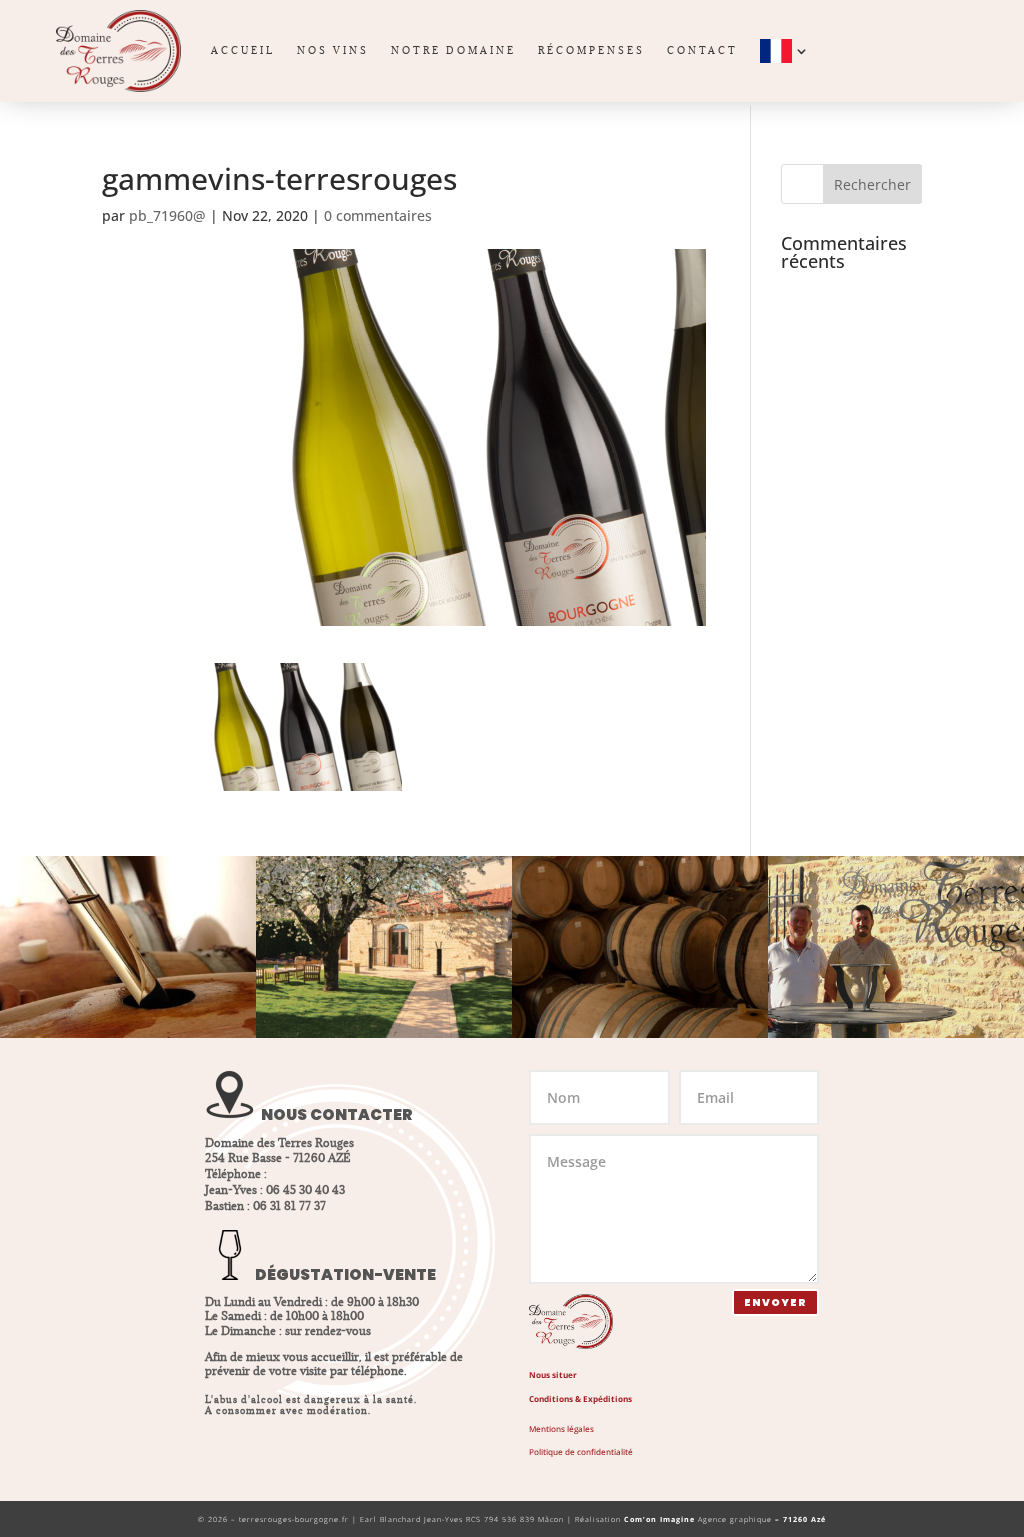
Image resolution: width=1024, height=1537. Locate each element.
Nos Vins (333, 50)
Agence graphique (725, 1519)
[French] (786, 51)
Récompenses (591, 50)
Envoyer (775, 1302)
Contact (702, 50)
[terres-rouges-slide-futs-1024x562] (640, 1032)
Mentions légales (561, 1428)
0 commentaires (378, 215)
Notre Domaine (453, 50)
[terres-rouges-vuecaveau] (384, 1032)
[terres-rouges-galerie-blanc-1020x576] (128, 1032)
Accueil (243, 50)
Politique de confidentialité (581, 1451)
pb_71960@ (167, 215)
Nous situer (553, 1374)
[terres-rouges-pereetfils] (896, 1032)
